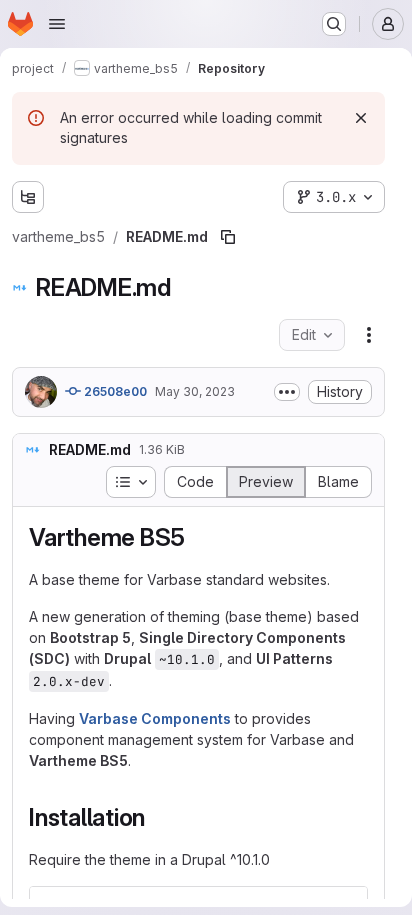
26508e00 (114, 391)
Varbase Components (155, 718)
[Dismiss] (361, 118)
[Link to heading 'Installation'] (158, 817)
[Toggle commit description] (287, 392)
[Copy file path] (228, 237)
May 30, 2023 (195, 391)
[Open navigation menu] (57, 24)
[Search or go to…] (334, 24)
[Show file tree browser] (28, 197)
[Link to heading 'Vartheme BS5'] (198, 537)
